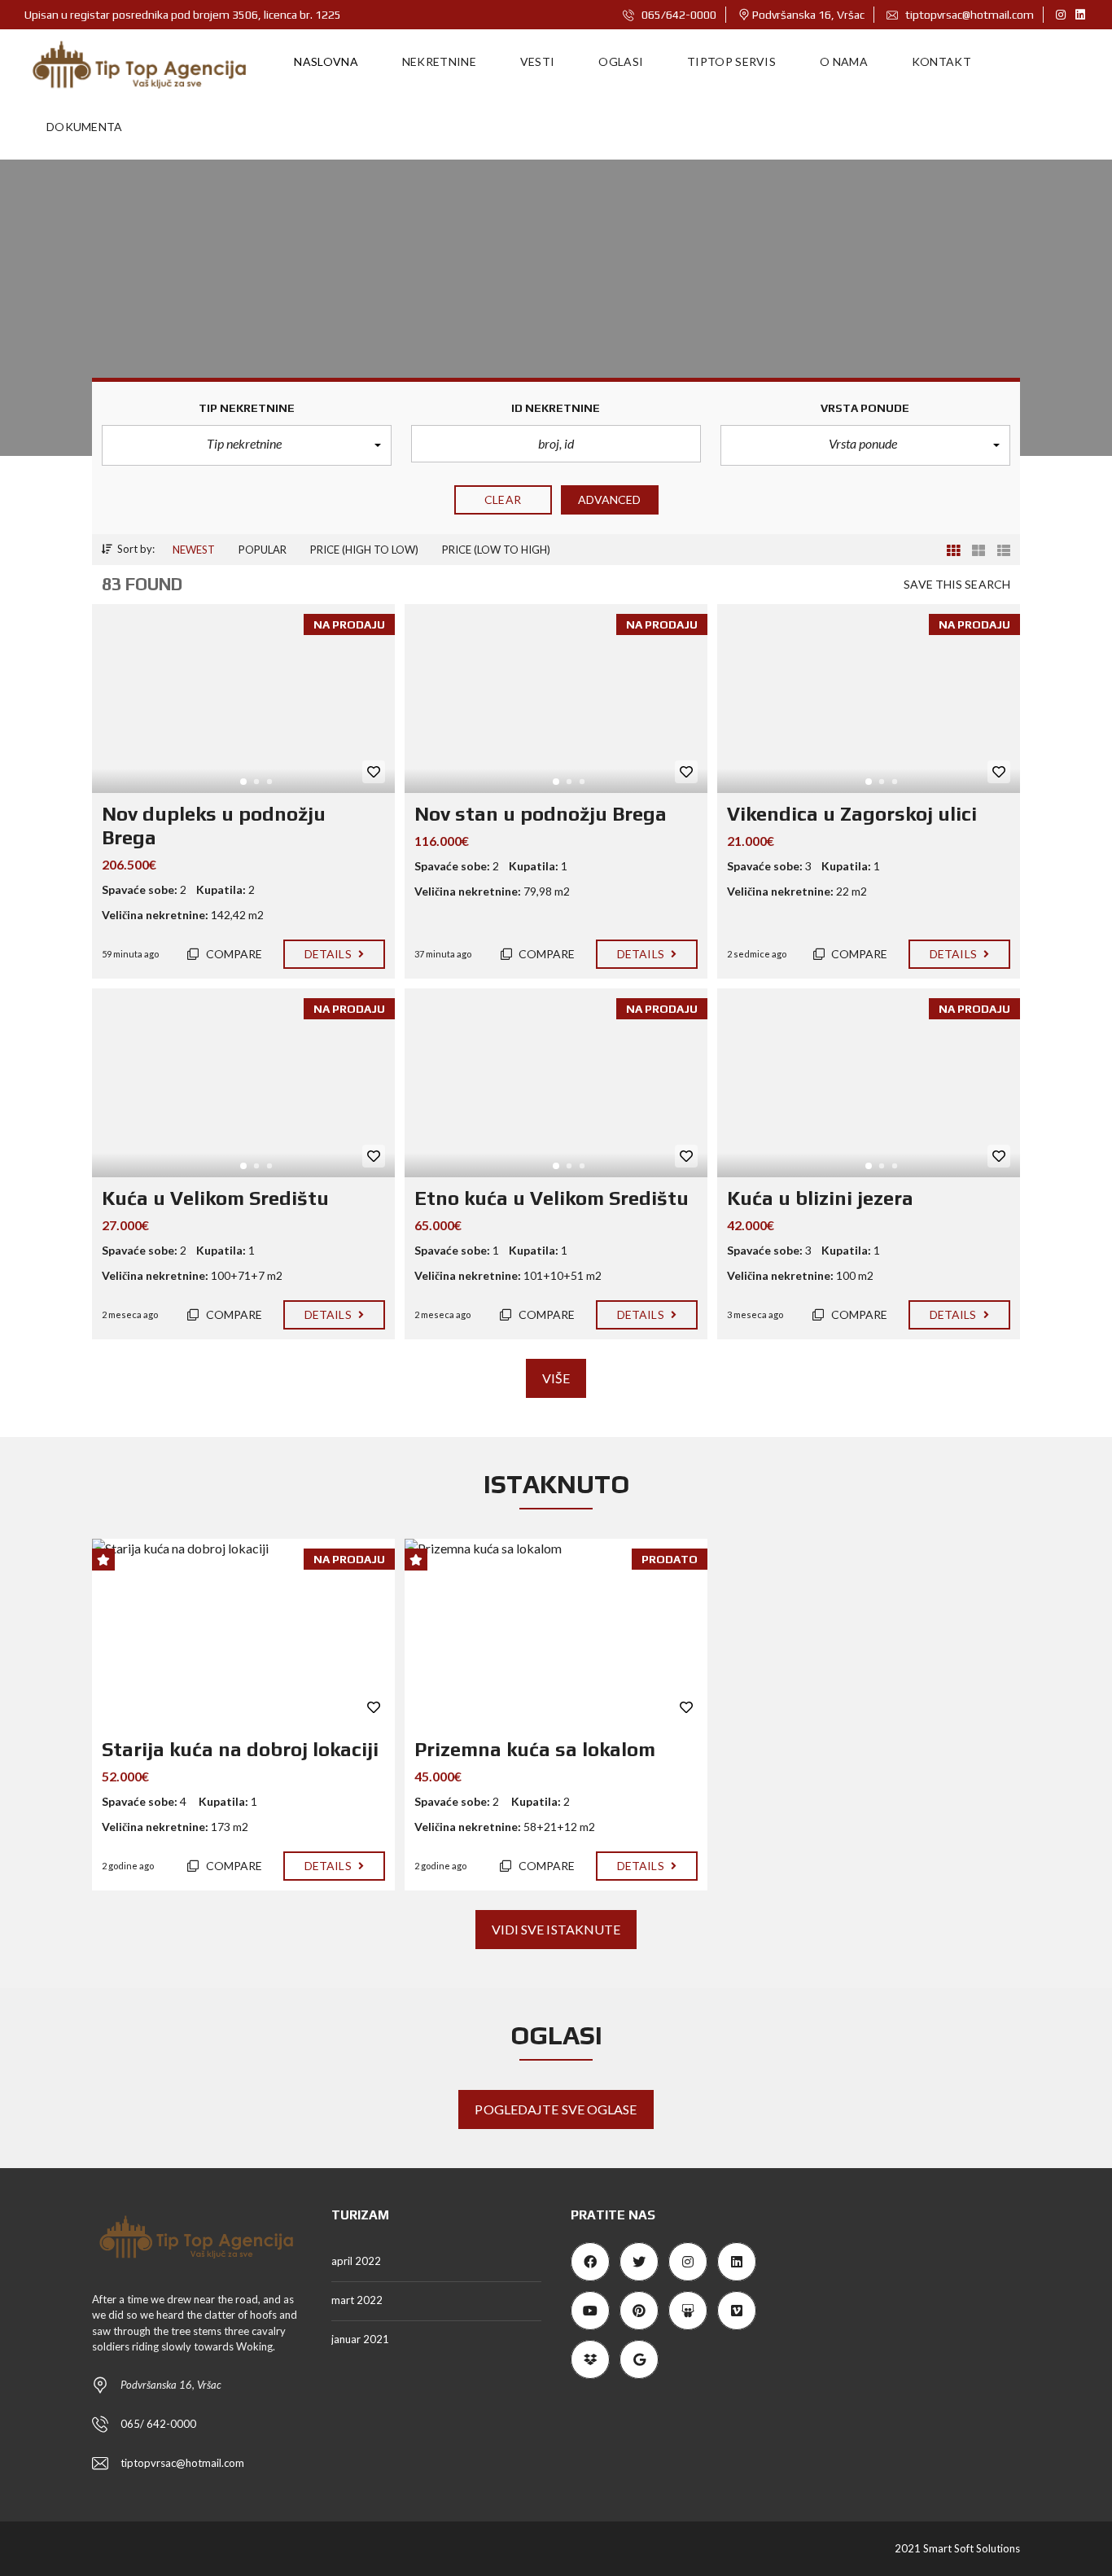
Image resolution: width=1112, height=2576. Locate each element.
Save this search (957, 584)
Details (329, 954)
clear (503, 499)
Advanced (610, 499)
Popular (263, 550)
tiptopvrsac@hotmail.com (968, 15)
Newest (194, 550)
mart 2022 (357, 2300)
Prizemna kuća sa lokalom (535, 1749)
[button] (247, 445)
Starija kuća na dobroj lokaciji (240, 1749)
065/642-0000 (678, 15)
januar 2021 (360, 2339)
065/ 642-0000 (158, 2424)
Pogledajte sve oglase (556, 2109)
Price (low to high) (496, 550)
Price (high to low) (364, 550)
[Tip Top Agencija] (140, 62)
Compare (233, 954)
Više (556, 1378)
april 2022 (356, 2261)
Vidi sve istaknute (556, 1929)
